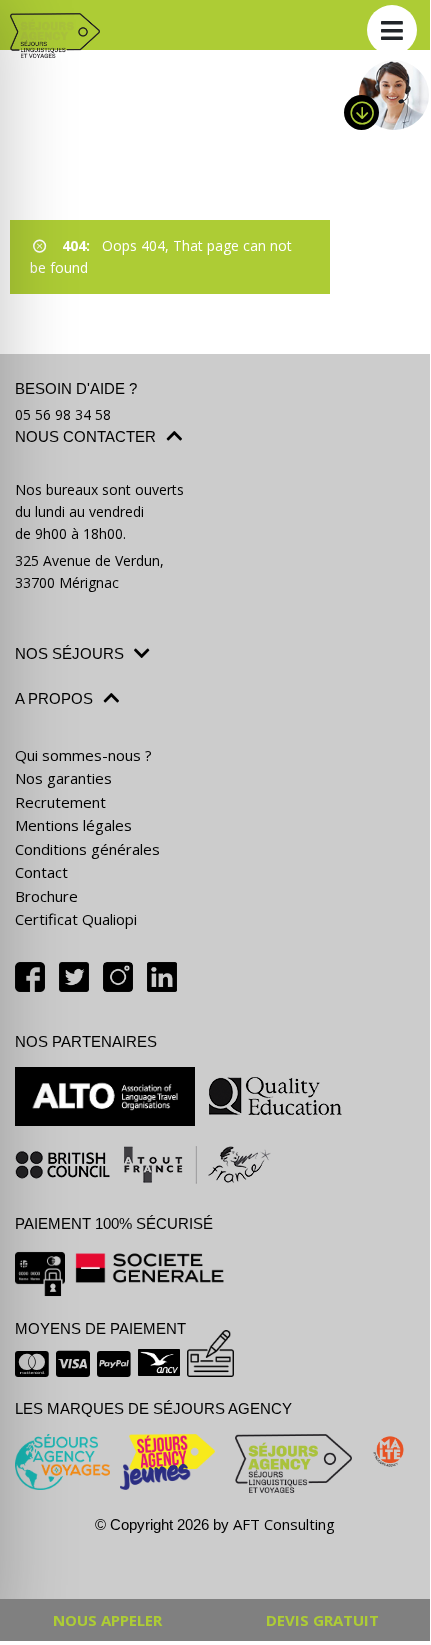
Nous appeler (107, 1620)
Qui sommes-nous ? (83, 755)
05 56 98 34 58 (63, 414)
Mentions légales (73, 825)
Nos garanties (63, 778)
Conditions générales (87, 849)
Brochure (46, 896)
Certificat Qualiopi (76, 919)
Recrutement (60, 802)
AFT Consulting (284, 1524)
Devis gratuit (322, 1620)
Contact (41, 872)
